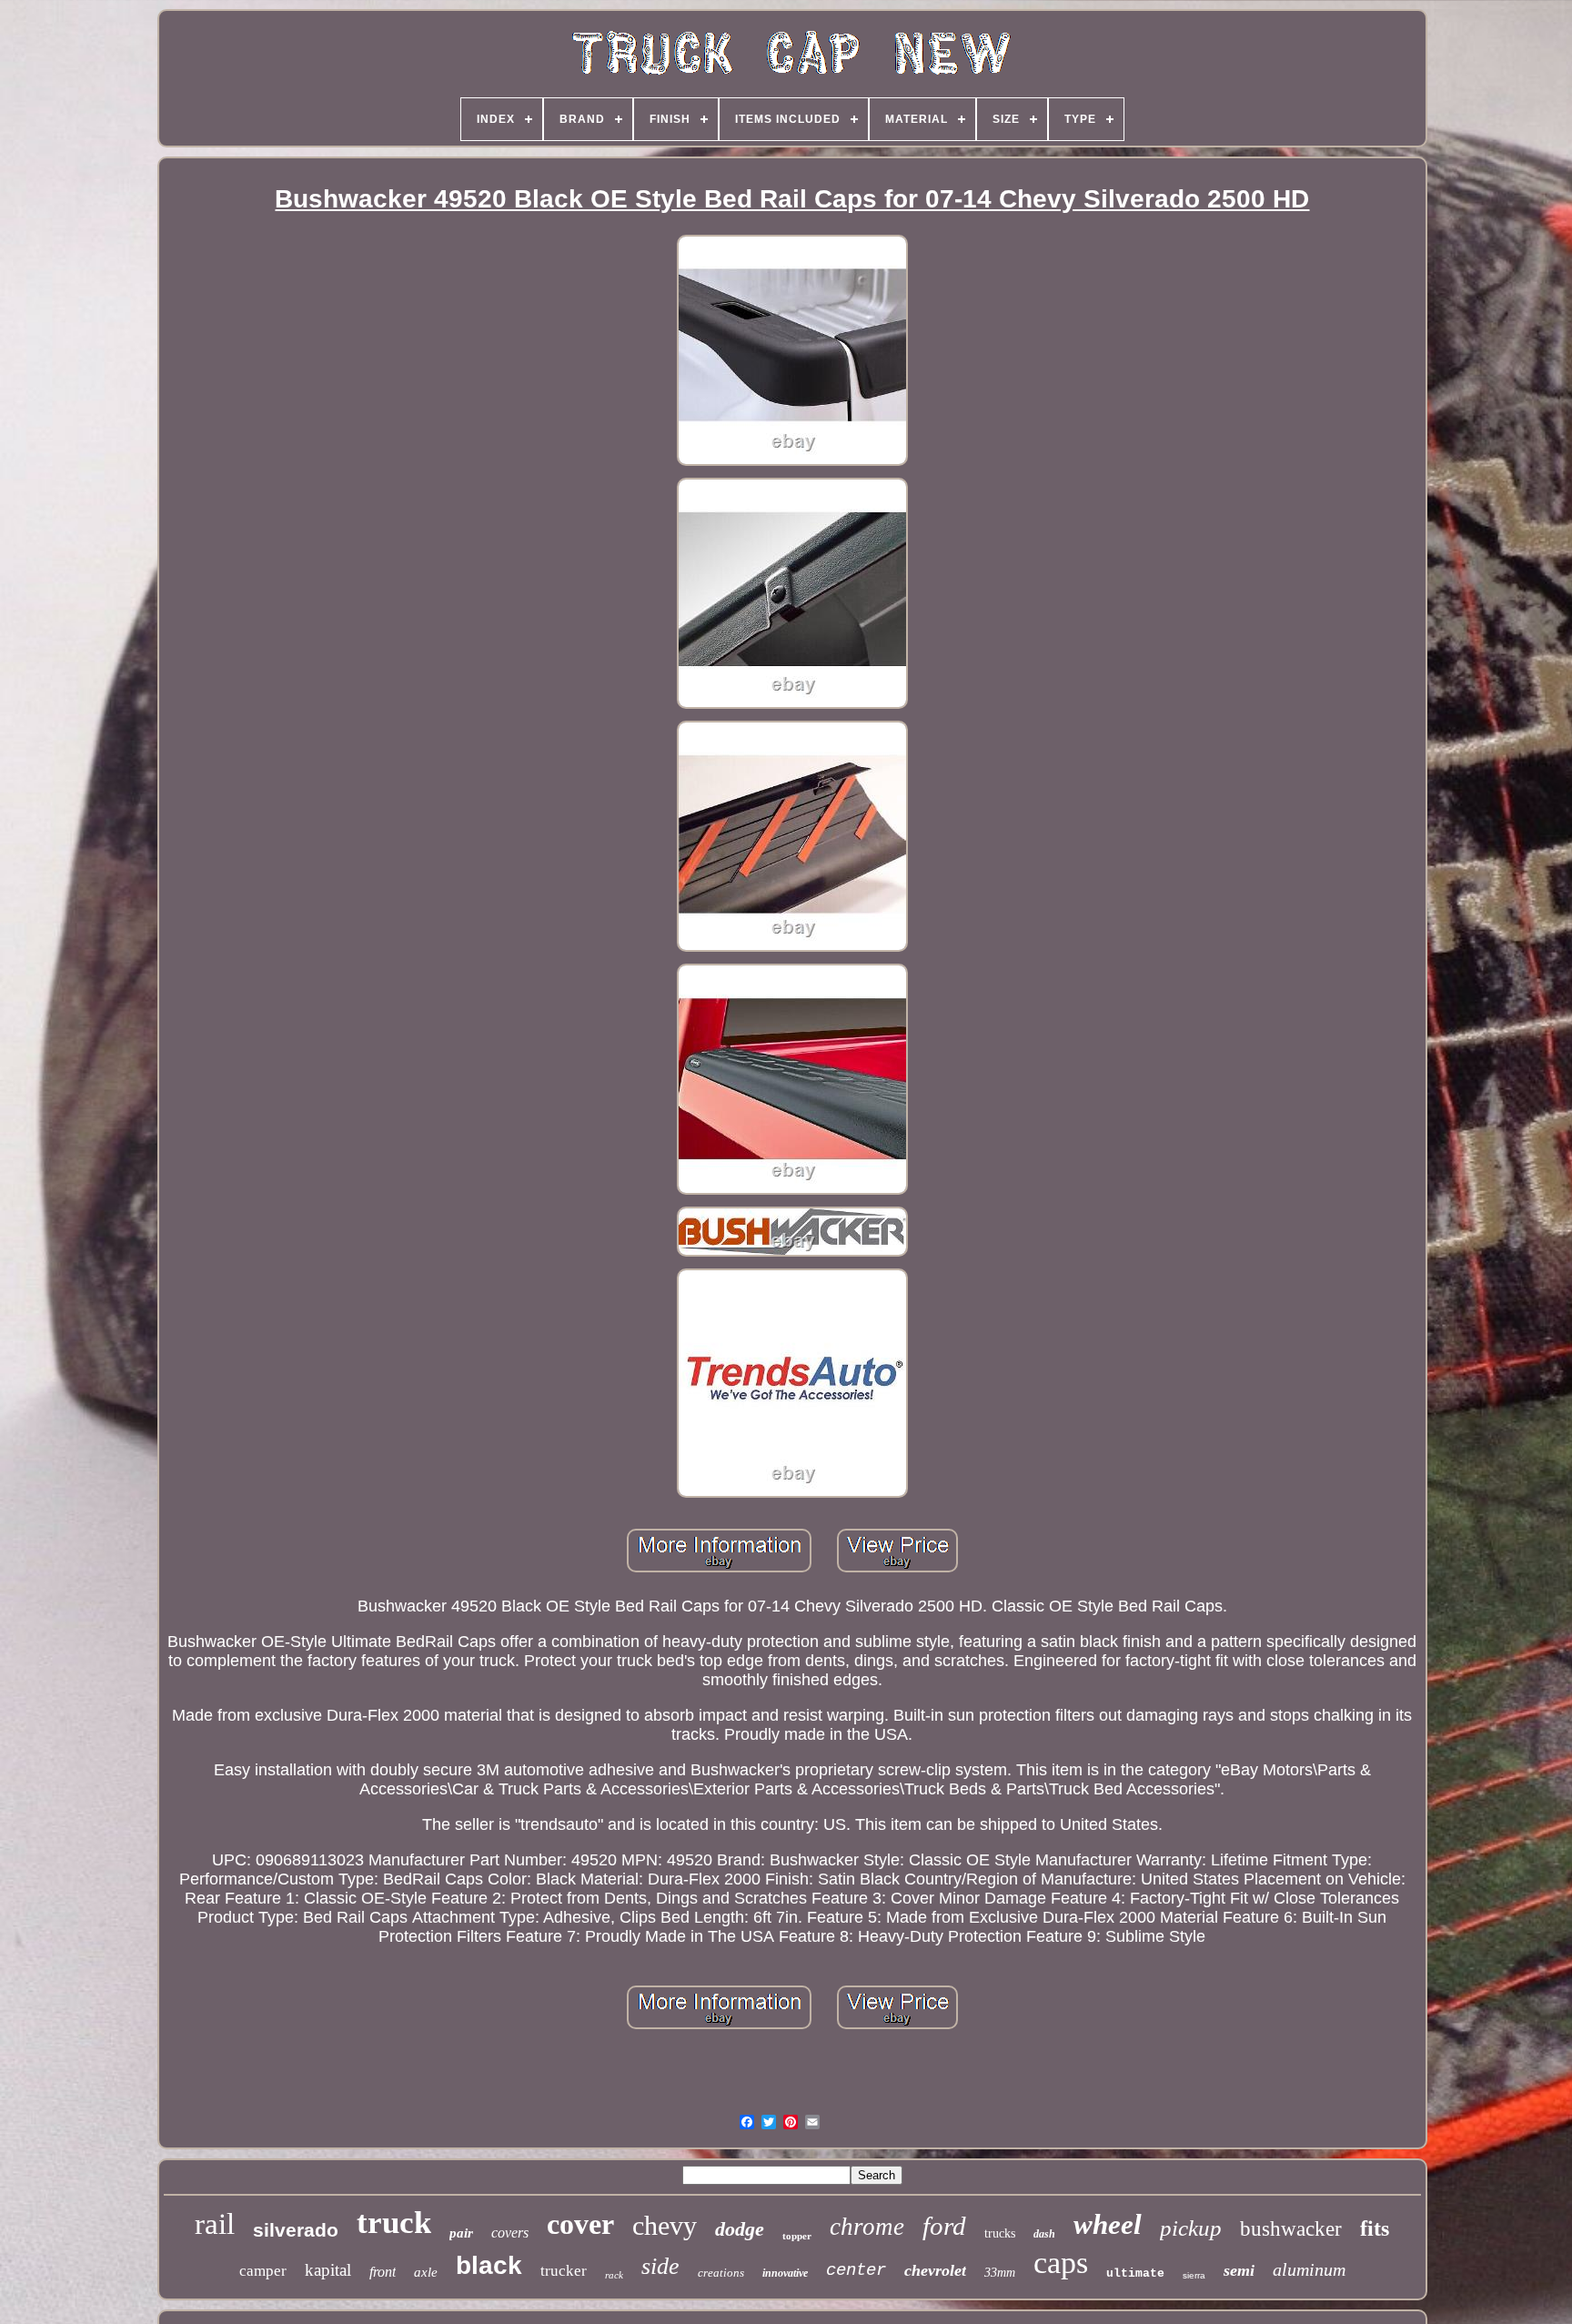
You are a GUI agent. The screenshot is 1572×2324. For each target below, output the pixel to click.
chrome (867, 2227)
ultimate (1135, 2273)
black (489, 2265)
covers (510, 2233)
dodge (740, 2229)
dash (1044, 2234)
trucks (1000, 2233)
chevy (665, 2225)
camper (263, 2271)
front (383, 2272)
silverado (296, 2230)
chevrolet (935, 2270)
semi (1239, 2270)
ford (944, 2226)
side (660, 2266)
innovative (785, 2273)
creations (721, 2273)
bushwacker (1291, 2229)
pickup (1191, 2228)
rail (215, 2224)
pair (461, 2233)
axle (426, 2272)
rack (614, 2275)
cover (580, 2224)
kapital (328, 2270)
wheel (1108, 2224)
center (856, 2270)
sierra (1194, 2275)
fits (1375, 2228)
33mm (1000, 2273)
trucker (564, 2271)
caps (1061, 2263)
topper (797, 2236)
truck (394, 2223)
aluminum (1309, 2269)
